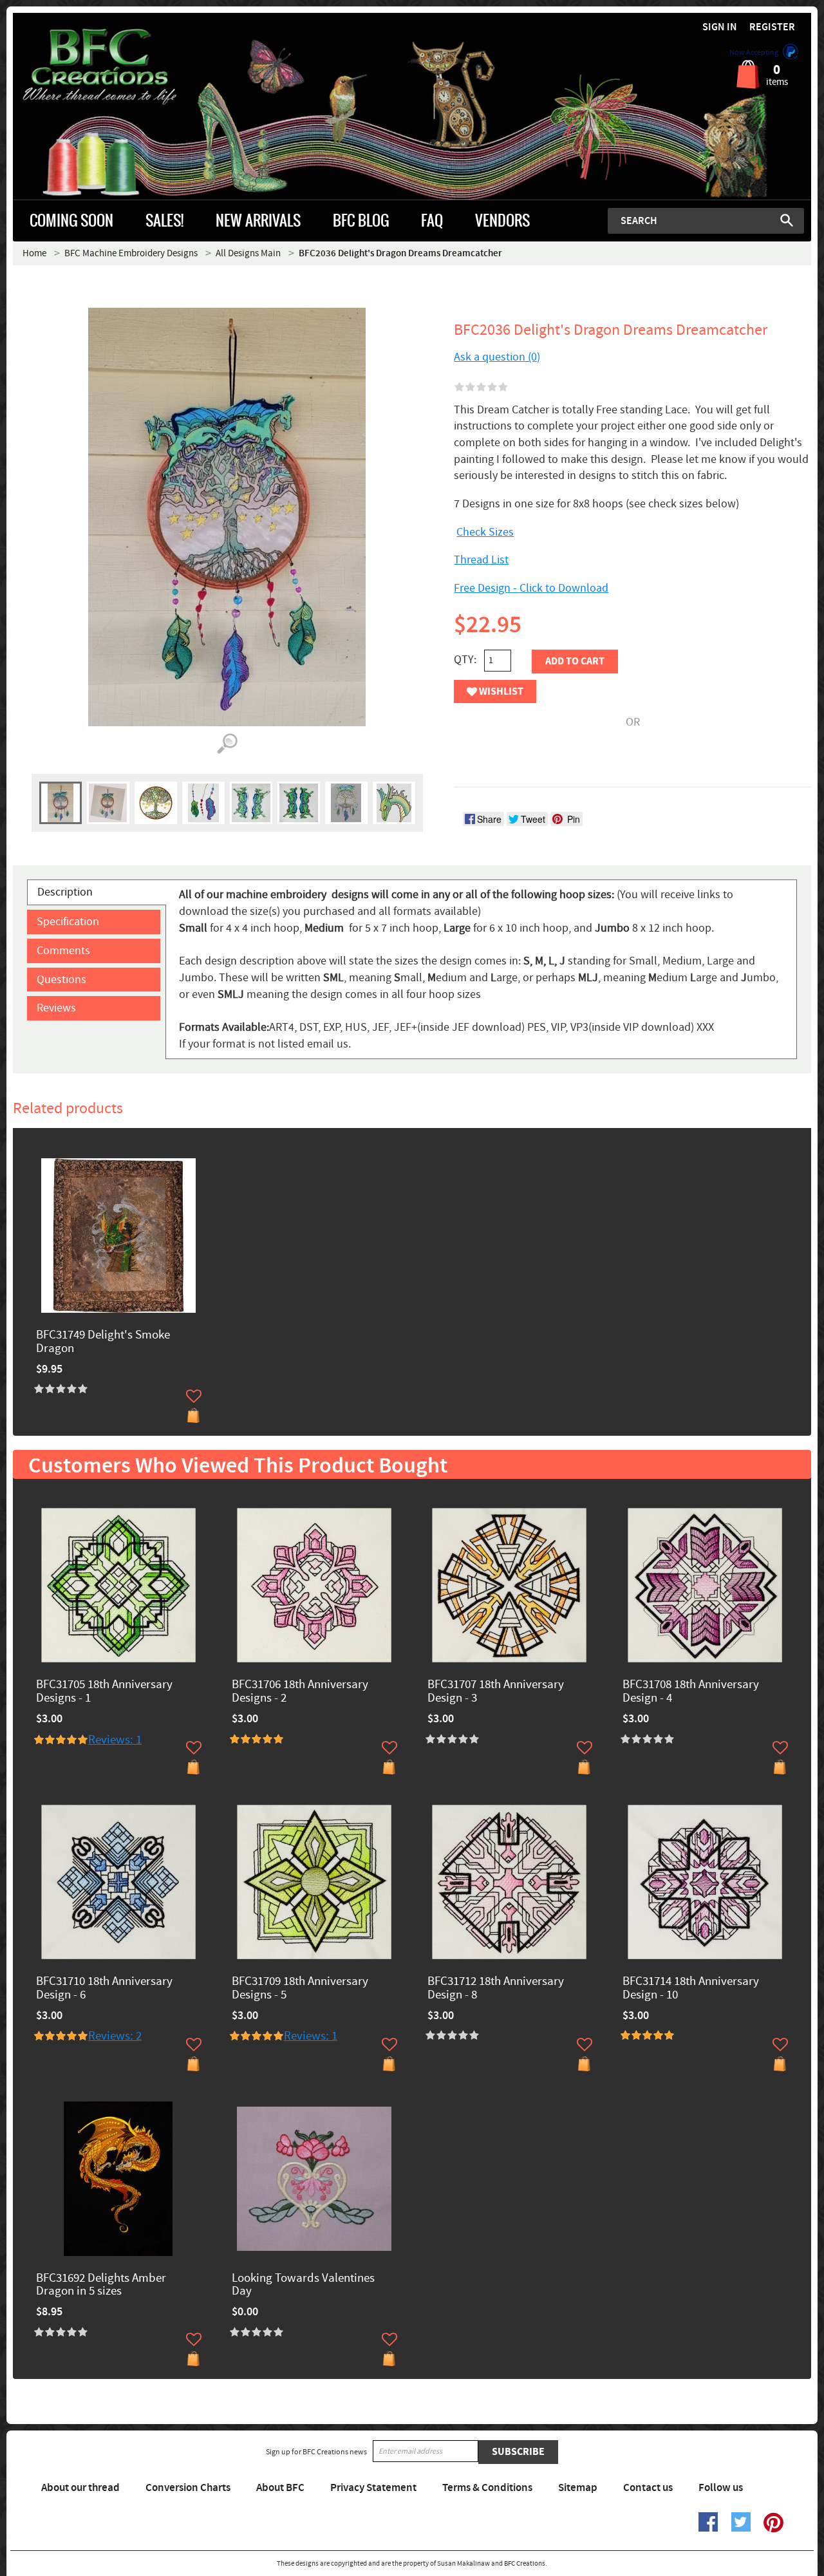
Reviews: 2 (115, 2036)
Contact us (648, 2488)
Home (34, 253)
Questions (61, 980)
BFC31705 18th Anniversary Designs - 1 (104, 1692)
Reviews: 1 (115, 1740)
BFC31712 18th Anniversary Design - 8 (496, 1989)
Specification (68, 922)
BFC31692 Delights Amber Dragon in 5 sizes (101, 2286)
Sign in (720, 27)
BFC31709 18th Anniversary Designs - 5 (300, 1989)
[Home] (113, 67)
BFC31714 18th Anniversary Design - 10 (691, 1989)
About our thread (80, 2488)
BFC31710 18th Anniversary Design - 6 (104, 1989)
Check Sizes (485, 532)
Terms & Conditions (487, 2488)
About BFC (280, 2488)
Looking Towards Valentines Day (303, 2286)
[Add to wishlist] (194, 1396)
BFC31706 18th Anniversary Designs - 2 (300, 1692)
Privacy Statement (373, 2488)
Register (772, 27)
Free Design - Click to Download (531, 588)
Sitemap (578, 2488)
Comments (63, 951)
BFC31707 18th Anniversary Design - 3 (496, 1692)
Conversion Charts (188, 2488)
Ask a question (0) (497, 357)
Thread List (481, 560)
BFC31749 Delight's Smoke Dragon (103, 1342)
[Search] (787, 220)
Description (65, 892)
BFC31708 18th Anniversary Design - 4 (691, 1692)
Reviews (56, 1008)
